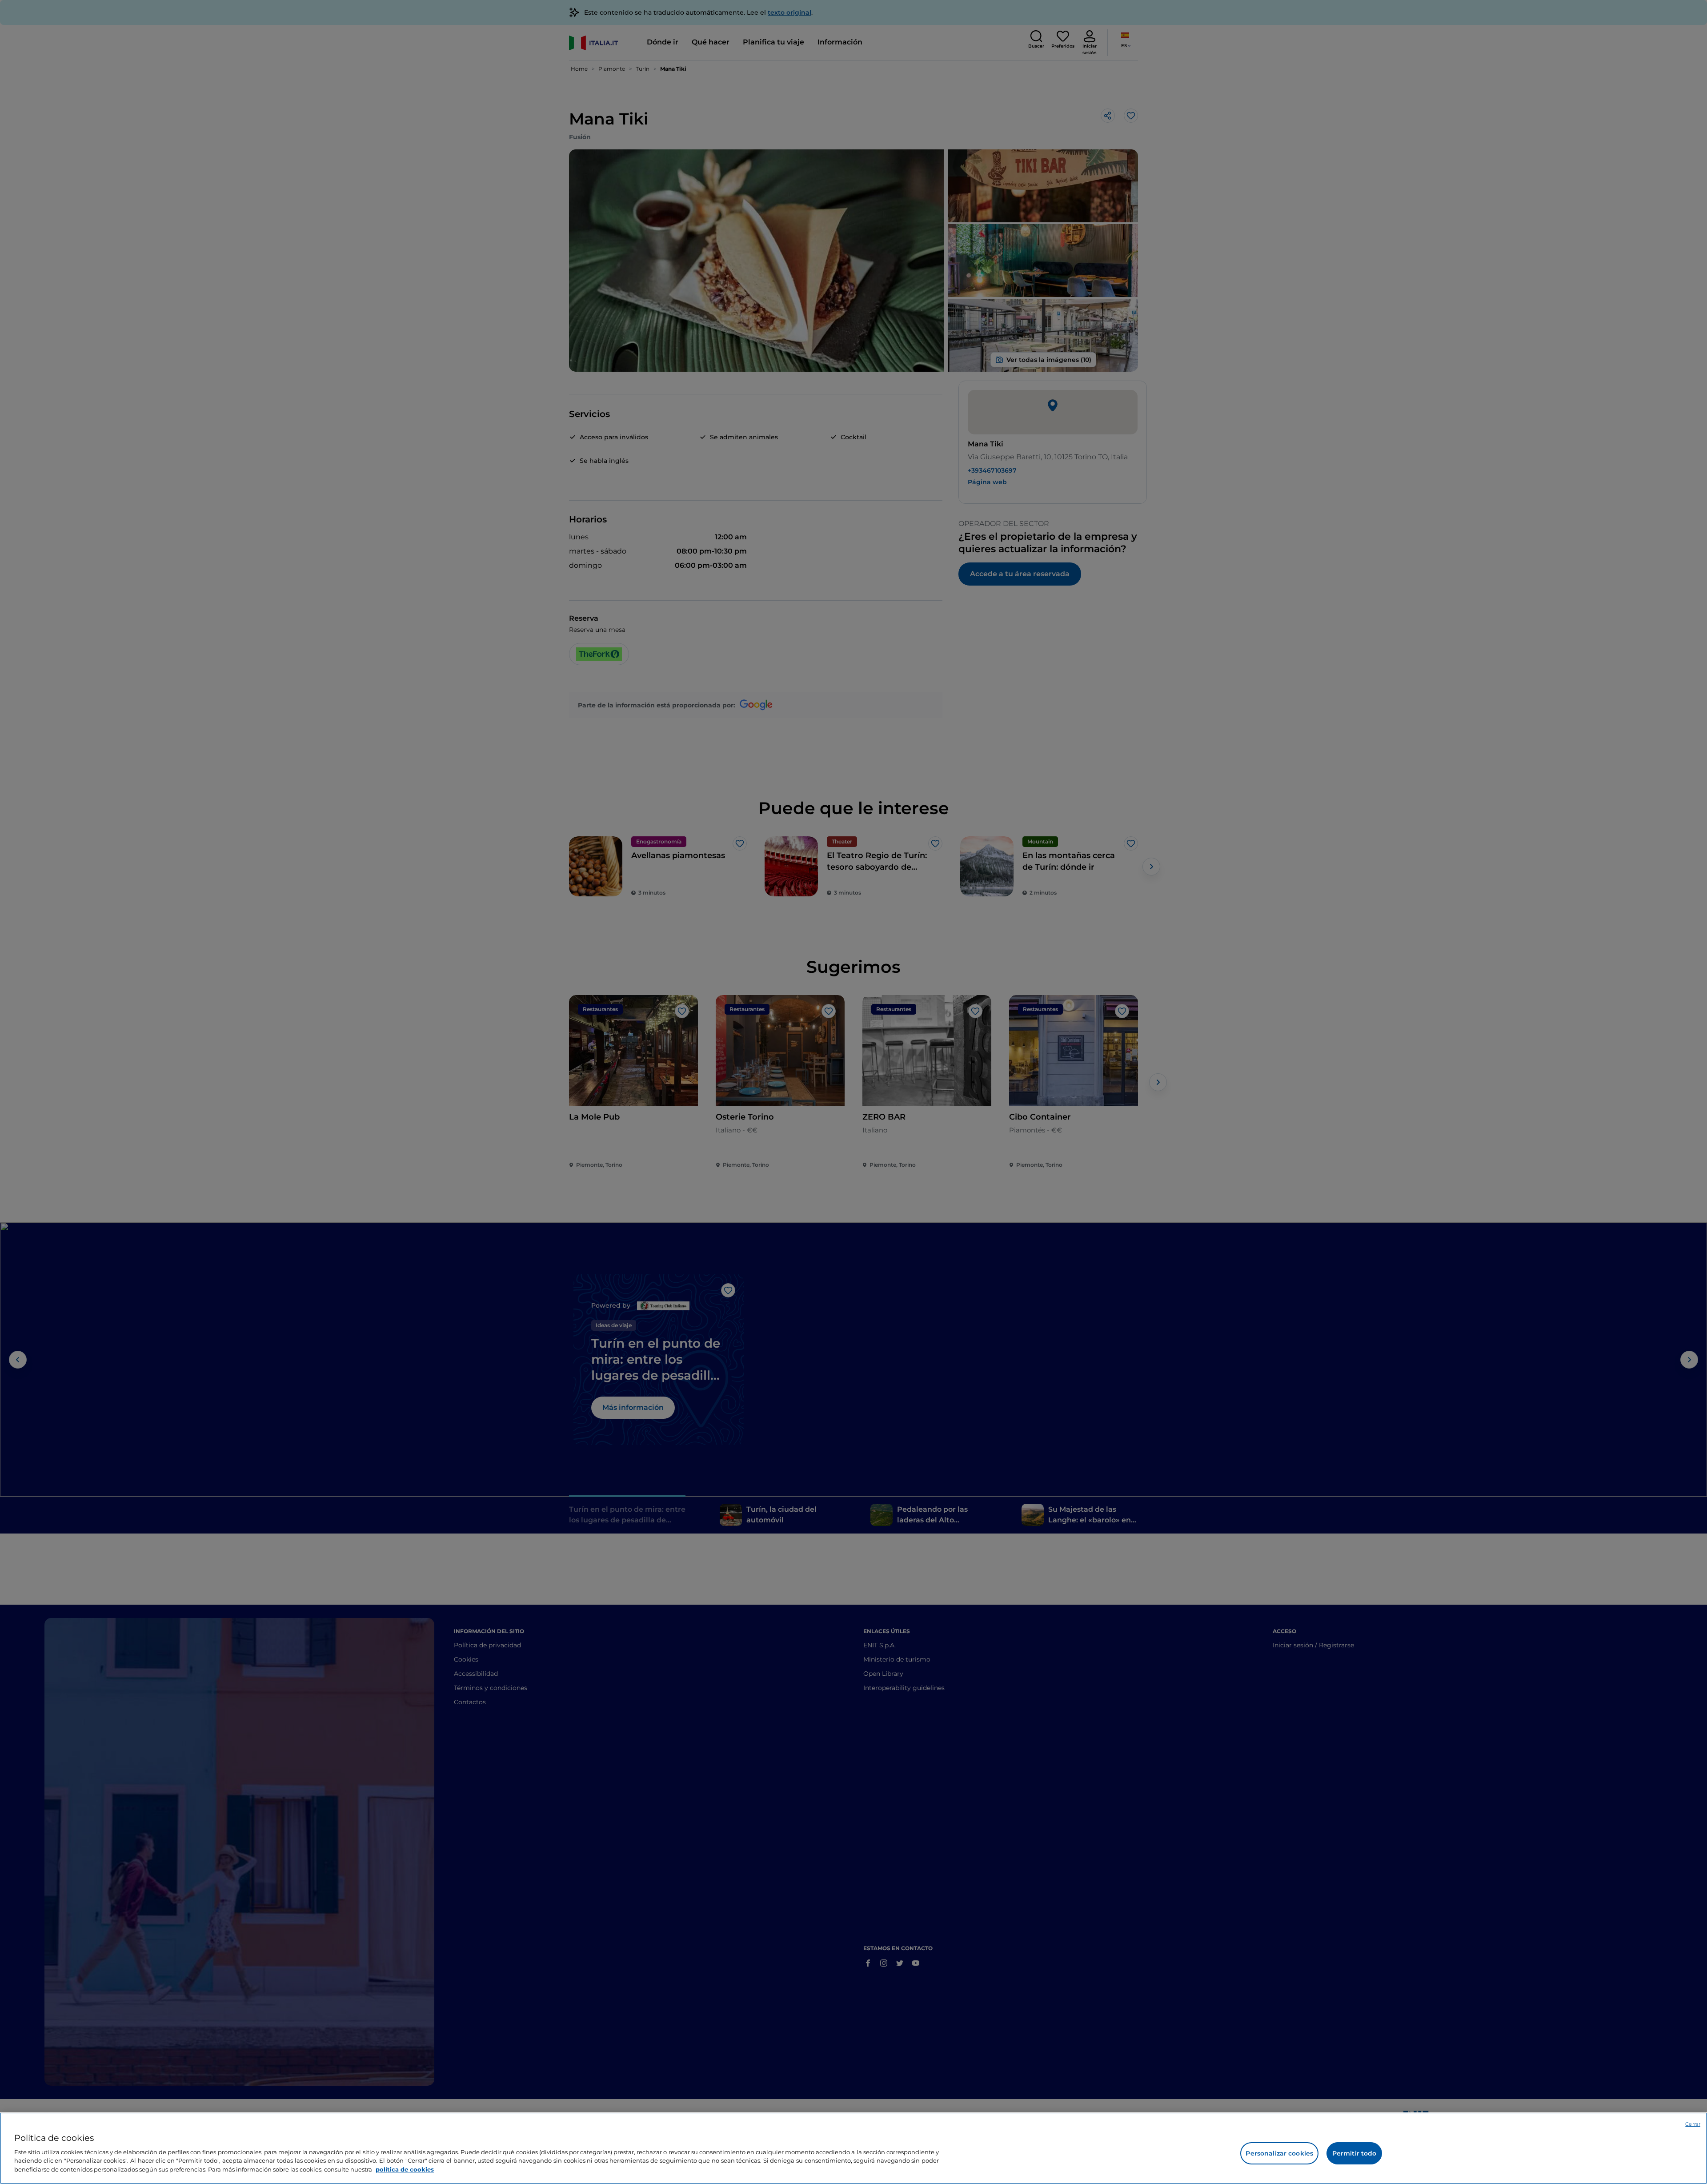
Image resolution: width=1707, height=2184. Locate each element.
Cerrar (1693, 2124)
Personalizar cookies (1279, 2153)
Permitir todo (1354, 2153)
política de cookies (405, 2169)
